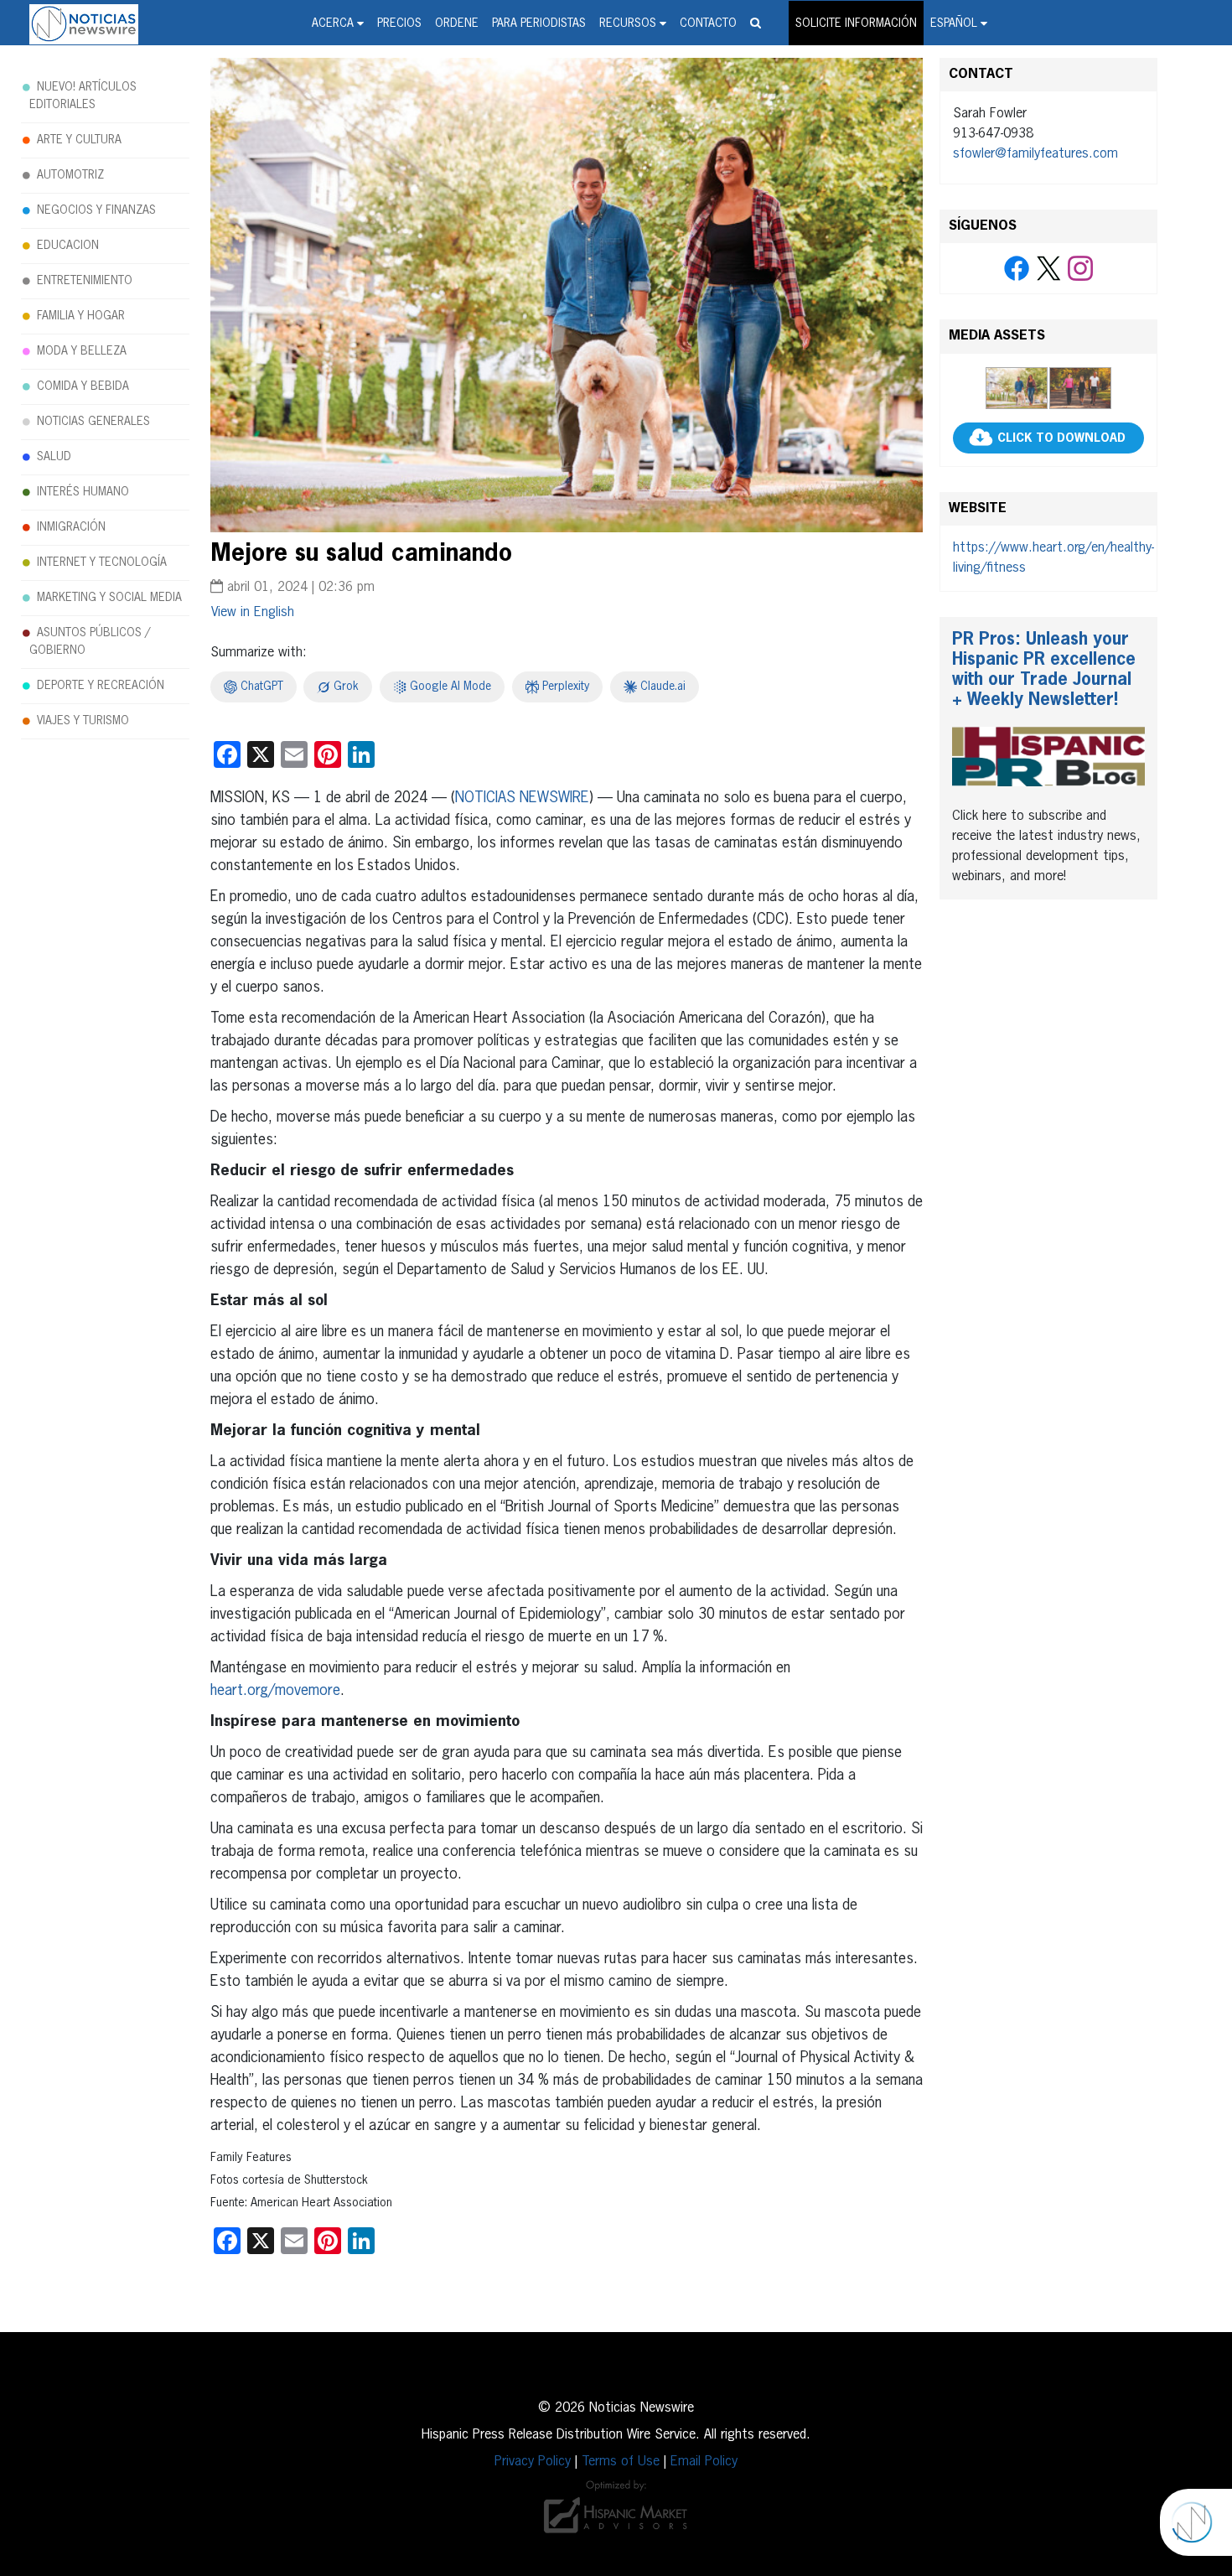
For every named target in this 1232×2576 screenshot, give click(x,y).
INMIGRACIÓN (71, 527)
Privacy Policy (533, 2462)
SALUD (54, 457)
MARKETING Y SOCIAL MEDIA (109, 598)
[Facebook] (1017, 269)
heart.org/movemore (275, 1691)
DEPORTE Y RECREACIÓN (101, 686)
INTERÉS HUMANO (83, 492)
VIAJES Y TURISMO (83, 721)
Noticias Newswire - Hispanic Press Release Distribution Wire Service (84, 24)
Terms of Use (621, 2462)
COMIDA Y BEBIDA (83, 386)
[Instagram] (1080, 269)
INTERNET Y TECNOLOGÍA (102, 562)
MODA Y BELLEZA (82, 351)
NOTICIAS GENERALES (93, 422)
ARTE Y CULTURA (79, 140)
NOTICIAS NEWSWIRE (522, 798)
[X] (1048, 269)
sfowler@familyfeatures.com (1035, 154)
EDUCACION (68, 246)
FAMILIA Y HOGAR (81, 316)
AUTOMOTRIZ (70, 175)
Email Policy (704, 2462)
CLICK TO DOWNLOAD (1061, 438)
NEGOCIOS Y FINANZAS (96, 210)
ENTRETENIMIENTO (85, 281)
